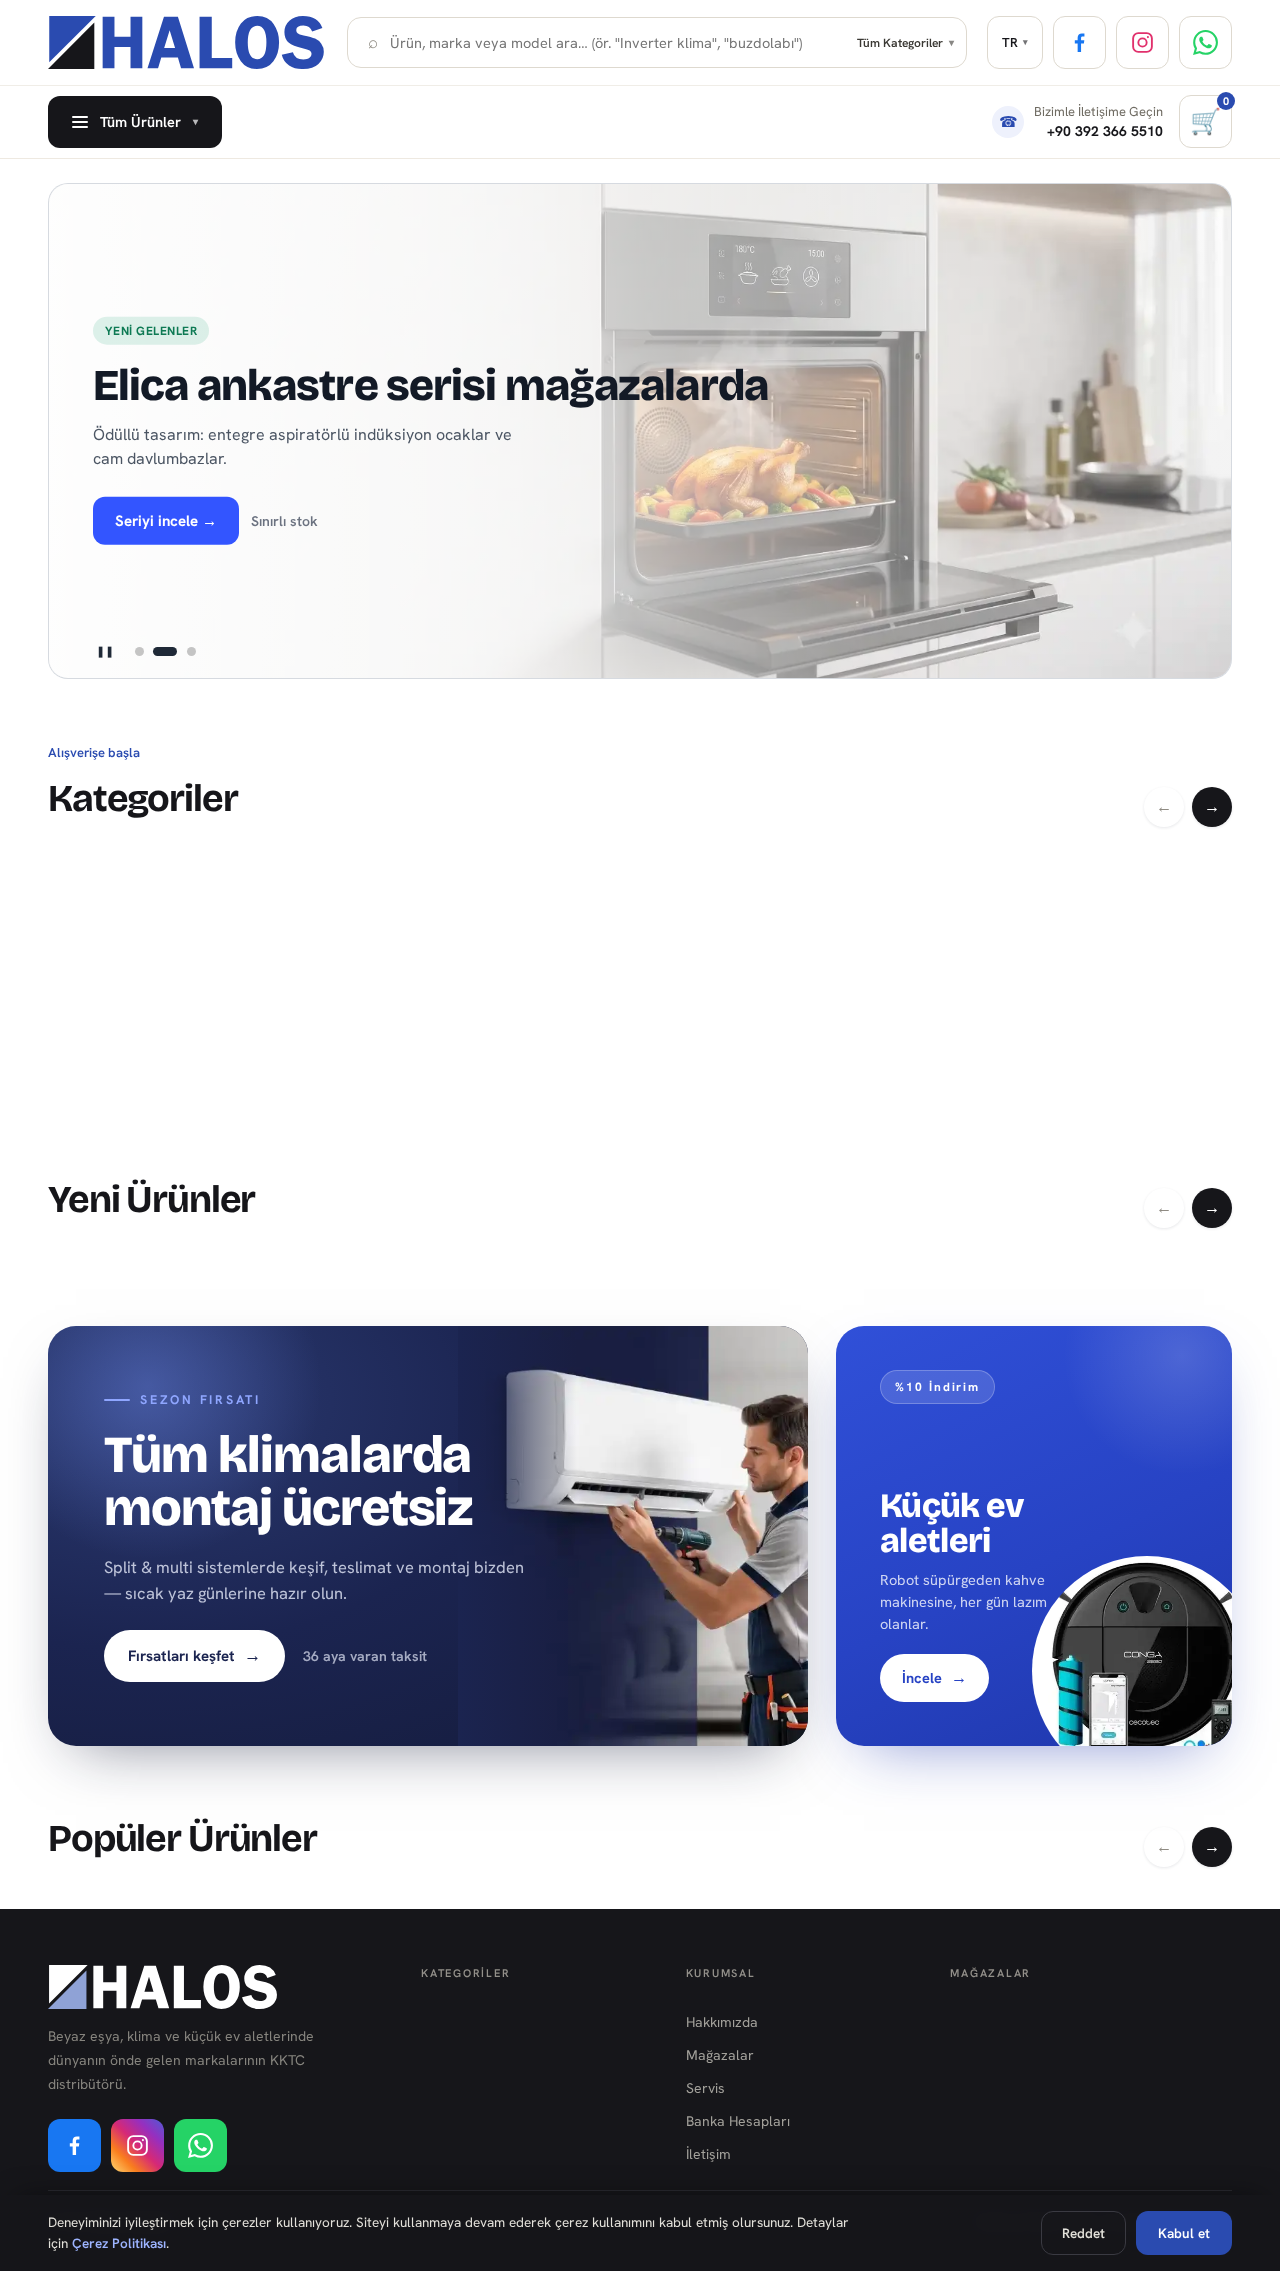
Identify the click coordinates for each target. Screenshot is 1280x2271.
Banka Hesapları (738, 2121)
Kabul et (1184, 2233)
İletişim (708, 2154)
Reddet (1083, 2233)
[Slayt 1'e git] (139, 652)
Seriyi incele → (166, 521)
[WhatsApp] (1205, 42)
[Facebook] (1079, 42)
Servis (705, 2088)
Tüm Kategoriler (905, 43)
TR (1015, 42)
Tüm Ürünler (149, 121)
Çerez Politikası (119, 2243)
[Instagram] (1142, 42)
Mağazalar (720, 2055)
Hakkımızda (722, 2022)
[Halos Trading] (187, 42)
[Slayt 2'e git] (165, 652)
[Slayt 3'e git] (191, 652)
